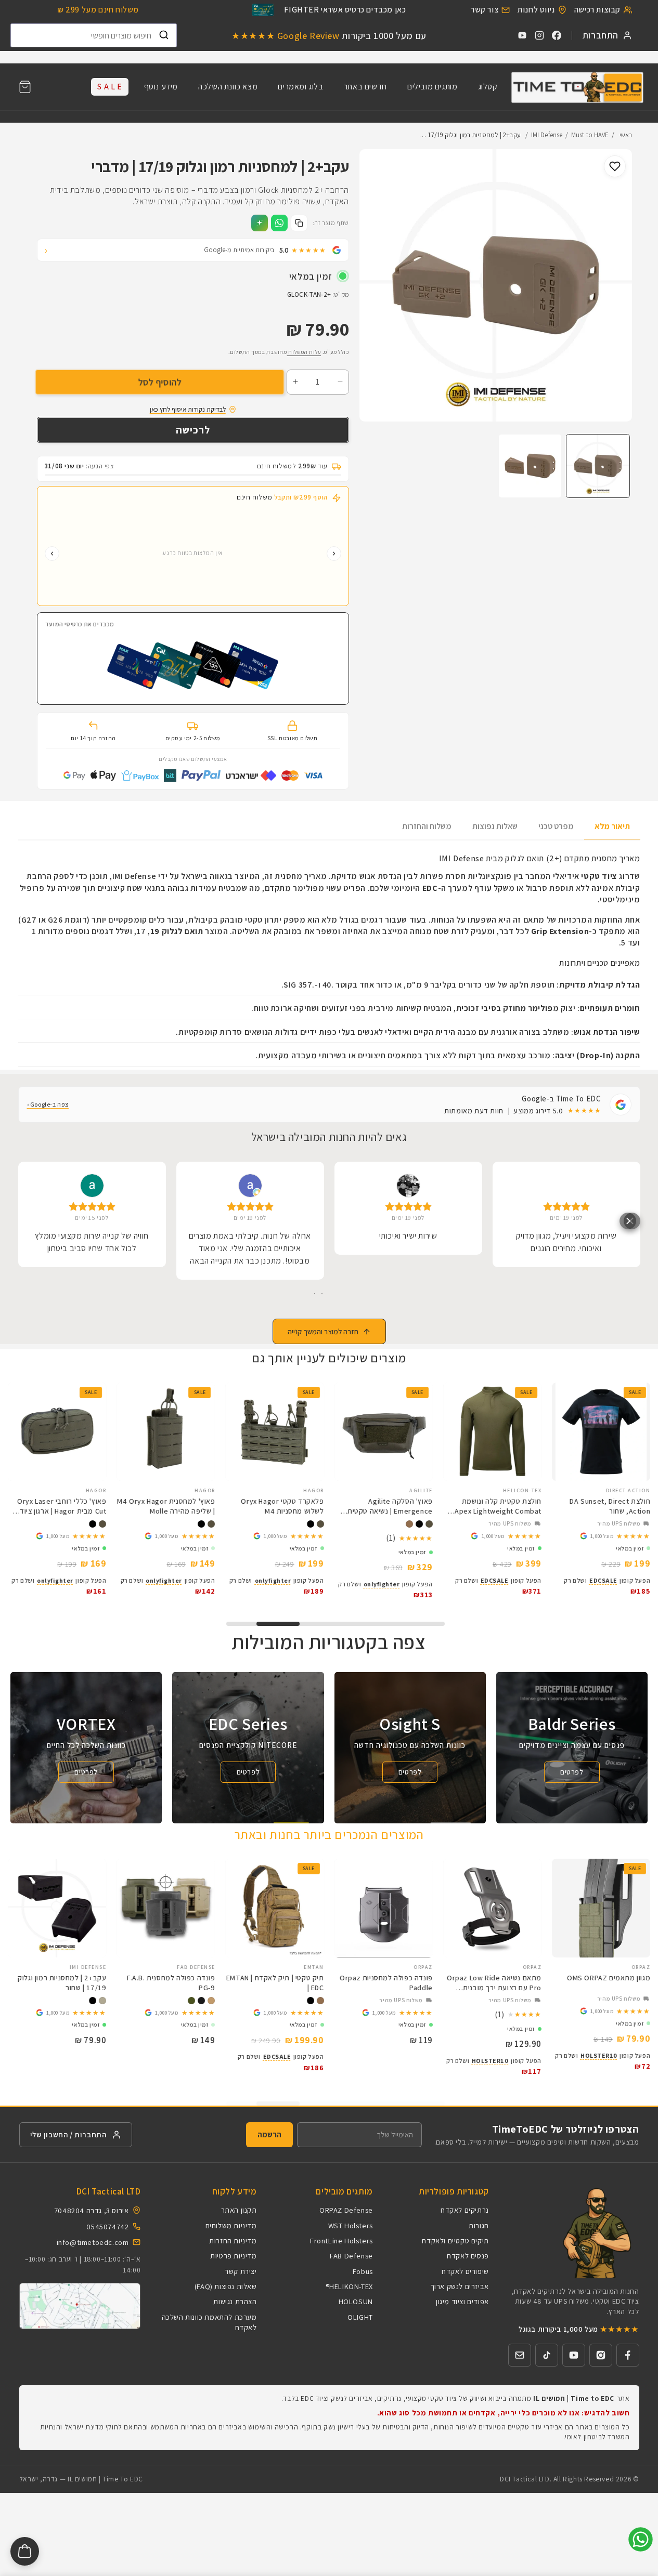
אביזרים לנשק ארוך (460, 2286)
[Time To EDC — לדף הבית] (573, 2232)
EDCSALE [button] (578, 1580)
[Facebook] (557, 35)
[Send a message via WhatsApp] (641, 2539)
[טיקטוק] (547, 2355)
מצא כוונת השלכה (228, 87)
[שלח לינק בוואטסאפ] (279, 223)
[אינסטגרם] (601, 2355)
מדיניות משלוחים (231, 2225)
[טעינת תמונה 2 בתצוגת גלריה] (530, 466)
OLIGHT (360, 2317)
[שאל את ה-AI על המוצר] (260, 223)
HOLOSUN (356, 2301)
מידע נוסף (161, 87)
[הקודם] (334, 554)
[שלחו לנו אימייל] (520, 2355)
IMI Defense (547, 135)
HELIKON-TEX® (349, 2286)
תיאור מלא (612, 826)
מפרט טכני (556, 826)
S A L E (109, 87)
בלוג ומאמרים (300, 87)
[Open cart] (25, 2551)
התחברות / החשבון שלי (68, 2134)
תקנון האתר (239, 2210)
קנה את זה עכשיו (193, 430)
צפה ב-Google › (48, 1104)
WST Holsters (351, 2225)
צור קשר (485, 10)
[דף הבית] (577, 87)
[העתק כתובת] (299, 223)
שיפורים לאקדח (465, 2271)
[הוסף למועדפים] (615, 166)
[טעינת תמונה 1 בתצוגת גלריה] (598, 466)
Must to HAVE (590, 135)
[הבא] (52, 554)
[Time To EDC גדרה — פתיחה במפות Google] (80, 2306)
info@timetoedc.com (93, 2242)
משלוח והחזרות (427, 826)
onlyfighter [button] (356, 1584)
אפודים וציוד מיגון (462, 2301)
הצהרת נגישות (235, 2301)
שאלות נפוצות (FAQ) (226, 2286)
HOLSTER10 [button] (573, 2055)
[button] (25, 87)
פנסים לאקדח (468, 2256)
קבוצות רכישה (597, 10)
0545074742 (107, 2226)
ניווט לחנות (536, 10)
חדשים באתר (365, 87)
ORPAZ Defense (346, 2210)
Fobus (363, 2271)
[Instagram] (539, 35)
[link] (576, 1536)
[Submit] (164, 35)
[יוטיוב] (574, 2355)
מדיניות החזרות (233, 2240)
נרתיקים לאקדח (465, 2210)
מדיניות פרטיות (233, 2256)
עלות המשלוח (304, 352)
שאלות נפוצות (495, 826)
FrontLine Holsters (341, 2240)
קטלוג (488, 87)
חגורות (479, 2225)
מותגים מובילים (432, 87)
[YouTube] (522, 35)
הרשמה (269, 2134)
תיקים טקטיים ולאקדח (455, 2240)
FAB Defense (351, 2256)
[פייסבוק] (628, 2355)
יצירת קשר (241, 2271)
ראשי (626, 135)
